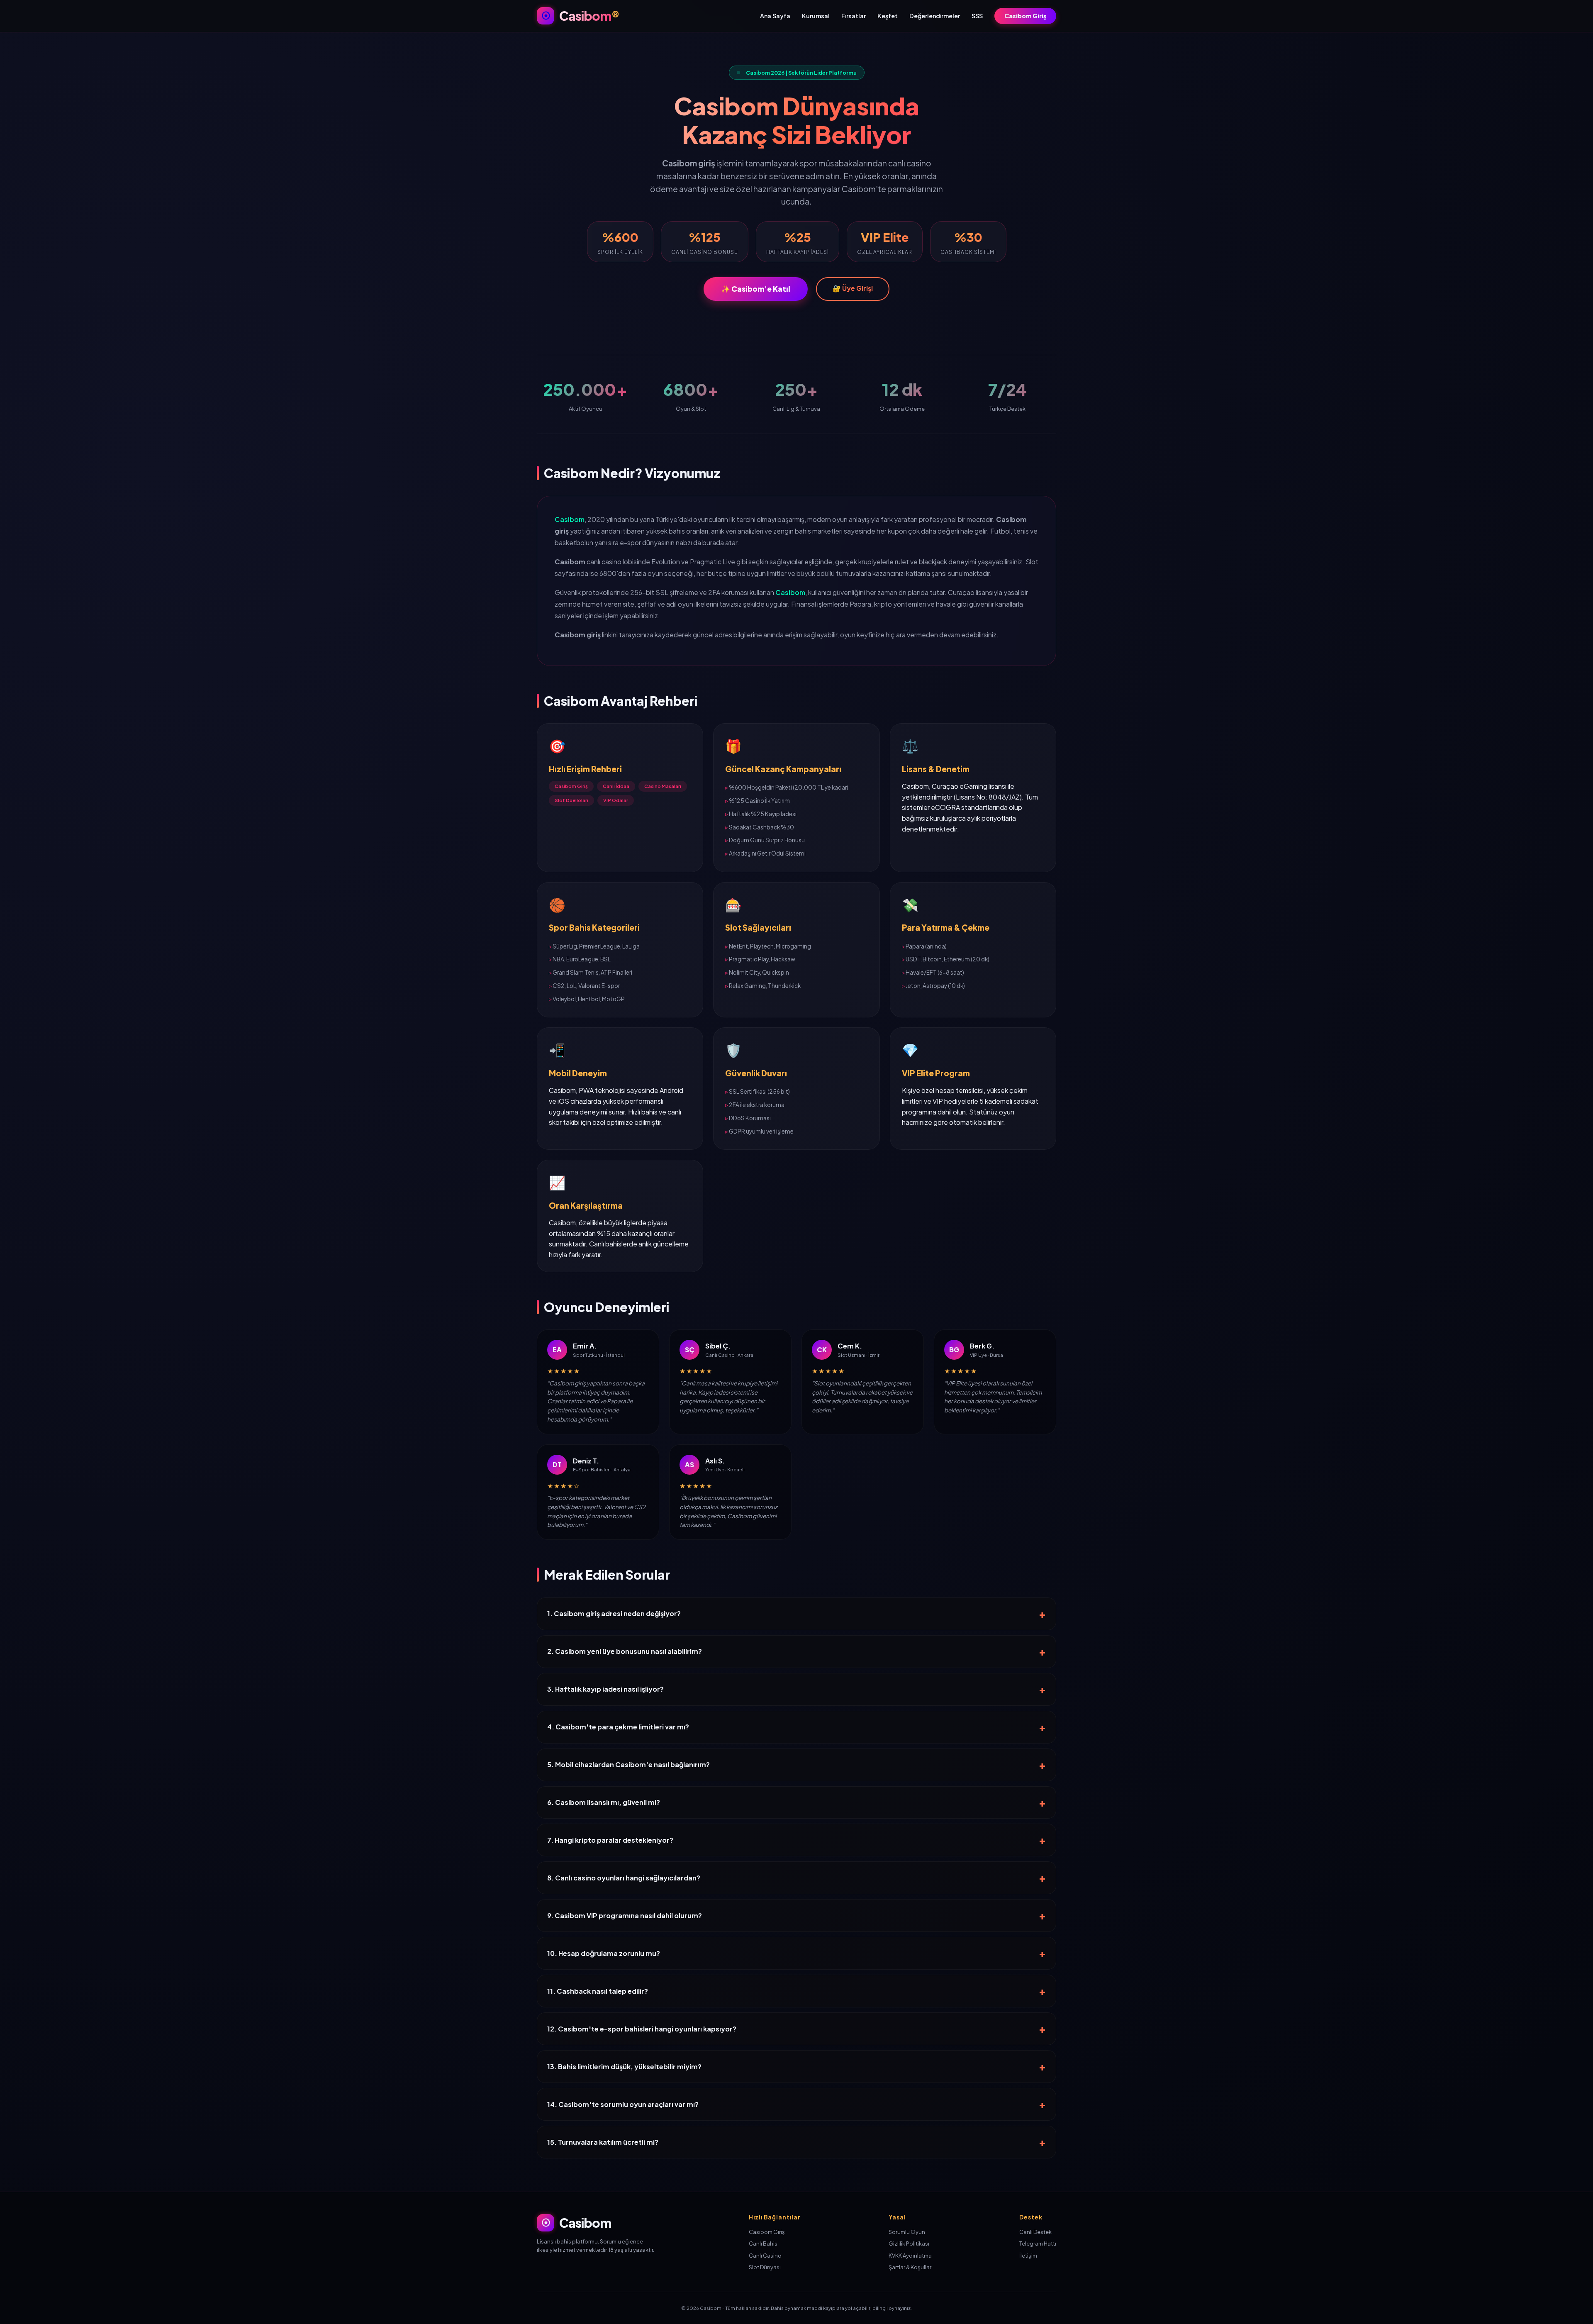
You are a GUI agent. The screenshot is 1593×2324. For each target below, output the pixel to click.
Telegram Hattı (1038, 2244)
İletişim (1028, 2256)
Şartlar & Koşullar (910, 2267)
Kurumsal (816, 16)
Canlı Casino (765, 2256)
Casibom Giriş (1025, 16)
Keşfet (888, 16)
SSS (977, 16)
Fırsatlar (854, 16)
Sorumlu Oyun (907, 2232)
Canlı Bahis (763, 2244)
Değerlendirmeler (935, 16)
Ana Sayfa (775, 16)
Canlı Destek (1035, 2232)
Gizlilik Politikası (909, 2244)
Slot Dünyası (765, 2267)
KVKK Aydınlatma (910, 2256)
